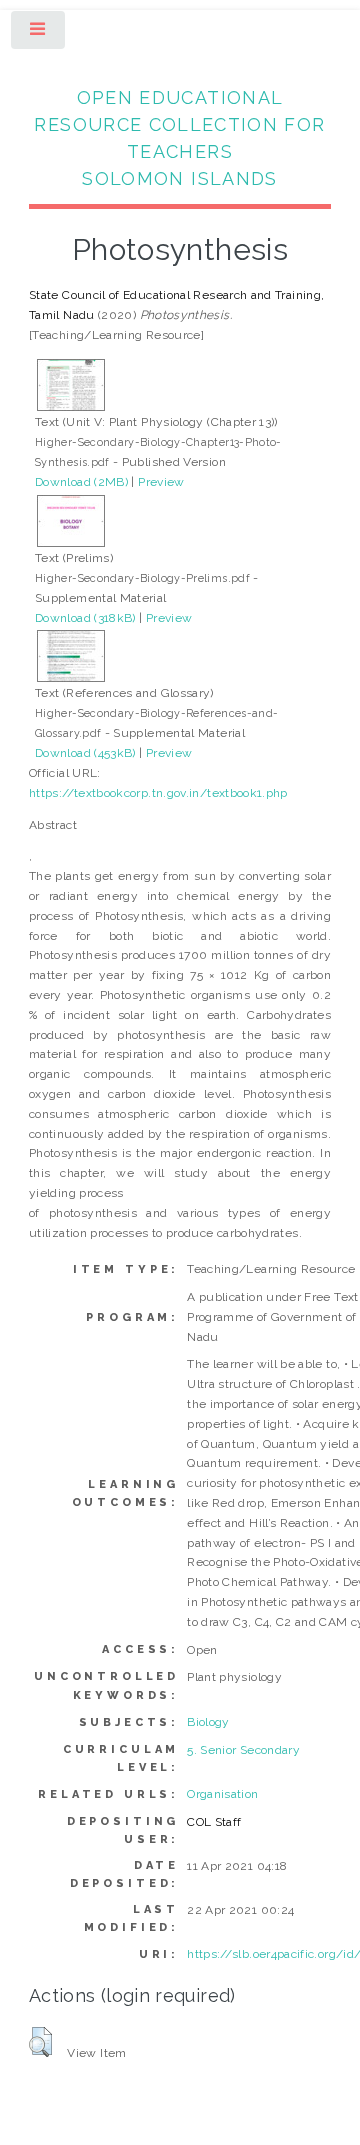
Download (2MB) (81, 482)
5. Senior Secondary (243, 1750)
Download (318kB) (85, 618)
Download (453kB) (85, 753)
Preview (161, 482)
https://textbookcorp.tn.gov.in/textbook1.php (158, 793)
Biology (208, 1722)
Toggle (39, 34)
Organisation (222, 1794)
